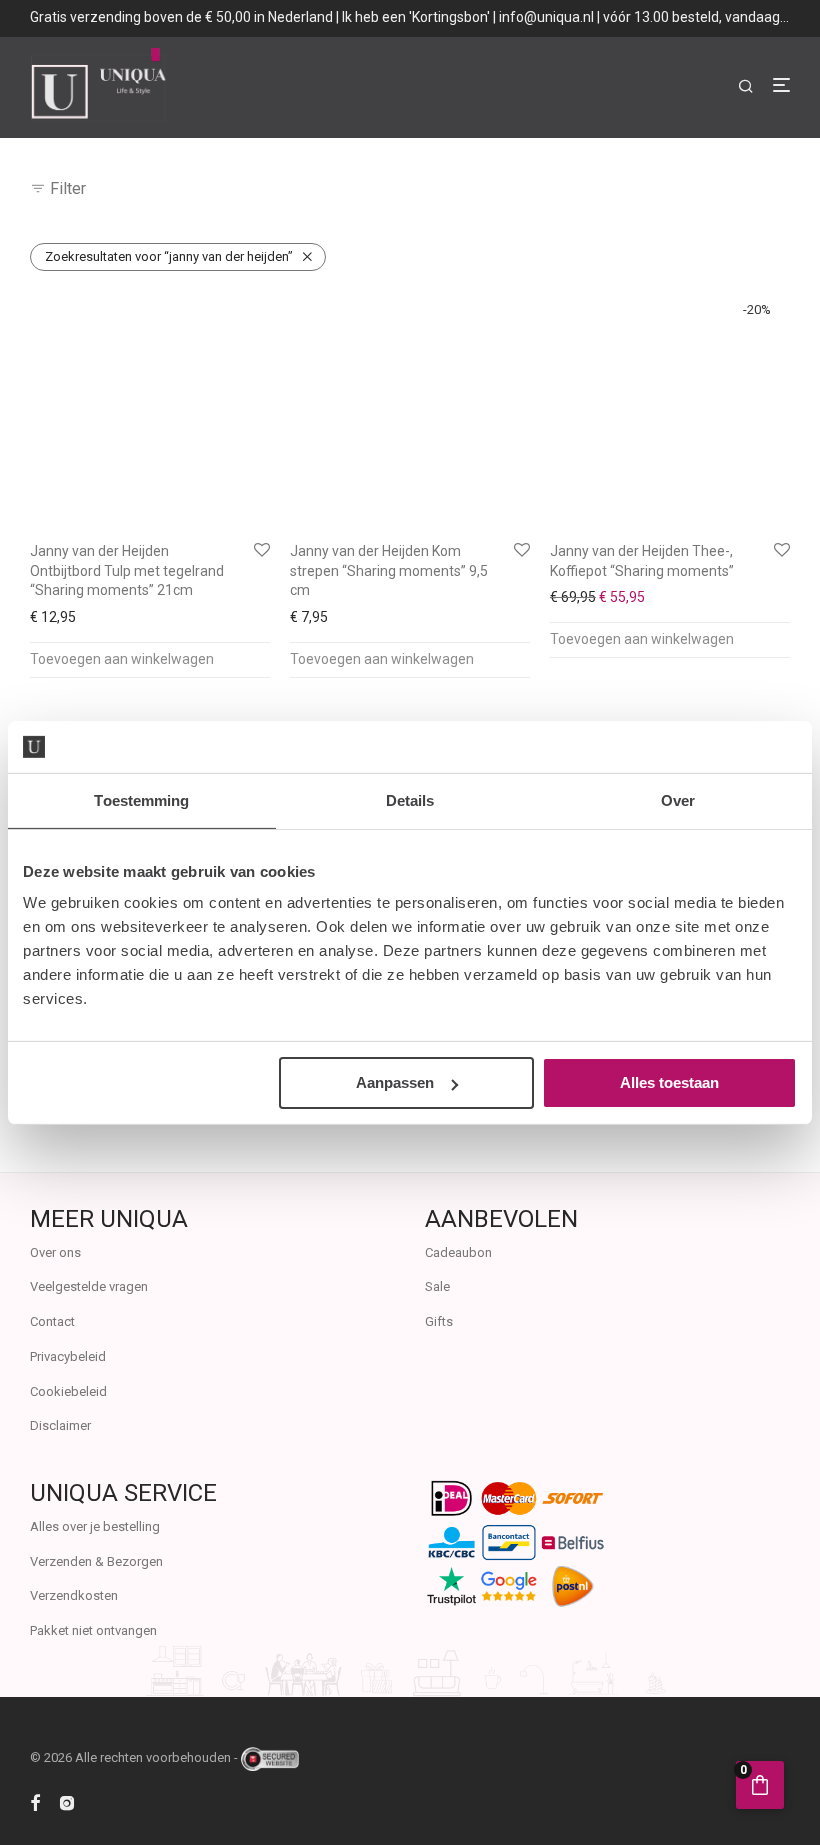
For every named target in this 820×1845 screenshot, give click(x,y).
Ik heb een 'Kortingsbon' (416, 17)
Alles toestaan (669, 1082)
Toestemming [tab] (141, 800)
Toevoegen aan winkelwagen (122, 659)
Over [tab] (678, 800)
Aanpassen (395, 1082)
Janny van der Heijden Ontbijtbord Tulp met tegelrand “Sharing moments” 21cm (127, 570)
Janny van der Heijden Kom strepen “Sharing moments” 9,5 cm (389, 570)
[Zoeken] (753, 87)
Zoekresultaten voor (169, 256)
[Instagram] (67, 1801)
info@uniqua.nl (546, 17)
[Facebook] (35, 1801)
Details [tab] (410, 800)
